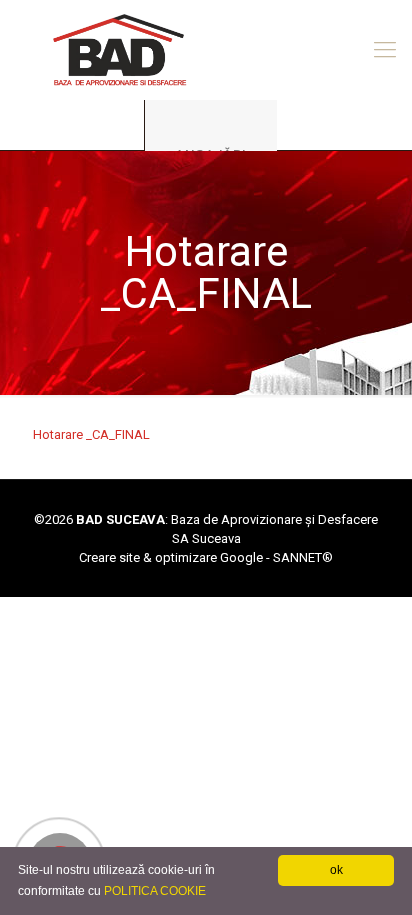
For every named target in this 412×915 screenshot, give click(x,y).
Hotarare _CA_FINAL (91, 434)
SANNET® (303, 557)
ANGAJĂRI (211, 154)
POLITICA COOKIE (155, 891)
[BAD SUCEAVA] (206, 50)
